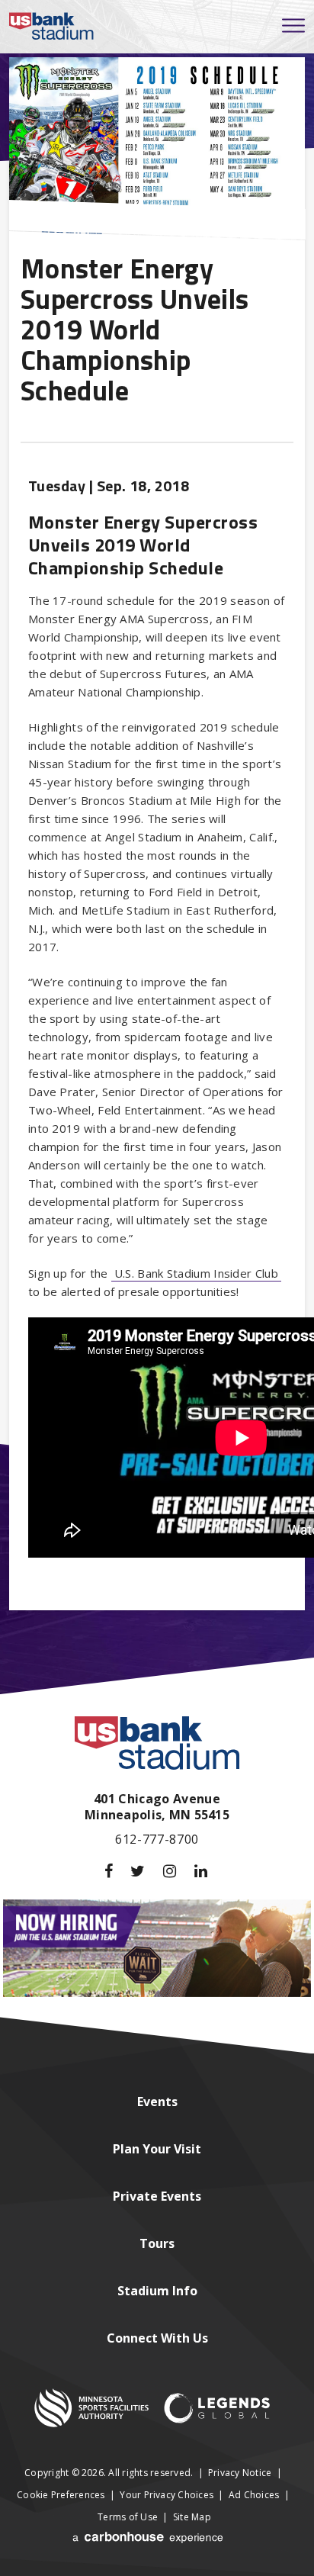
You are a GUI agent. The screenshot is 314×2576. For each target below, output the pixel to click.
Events (157, 2196)
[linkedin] (201, 1871)
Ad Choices (254, 2495)
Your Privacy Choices (167, 2495)
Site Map (192, 2517)
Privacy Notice (240, 2473)
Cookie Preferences (61, 2495)
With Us (157, 2338)
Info (157, 2291)
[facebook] (109, 1871)
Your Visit (157, 2149)
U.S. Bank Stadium (52, 27)
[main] (157, 849)
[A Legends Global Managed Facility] (217, 2410)
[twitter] (138, 1871)
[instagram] (170, 1871)
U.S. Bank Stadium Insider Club (196, 1273)
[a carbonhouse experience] (149, 2544)
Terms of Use (128, 2517)
